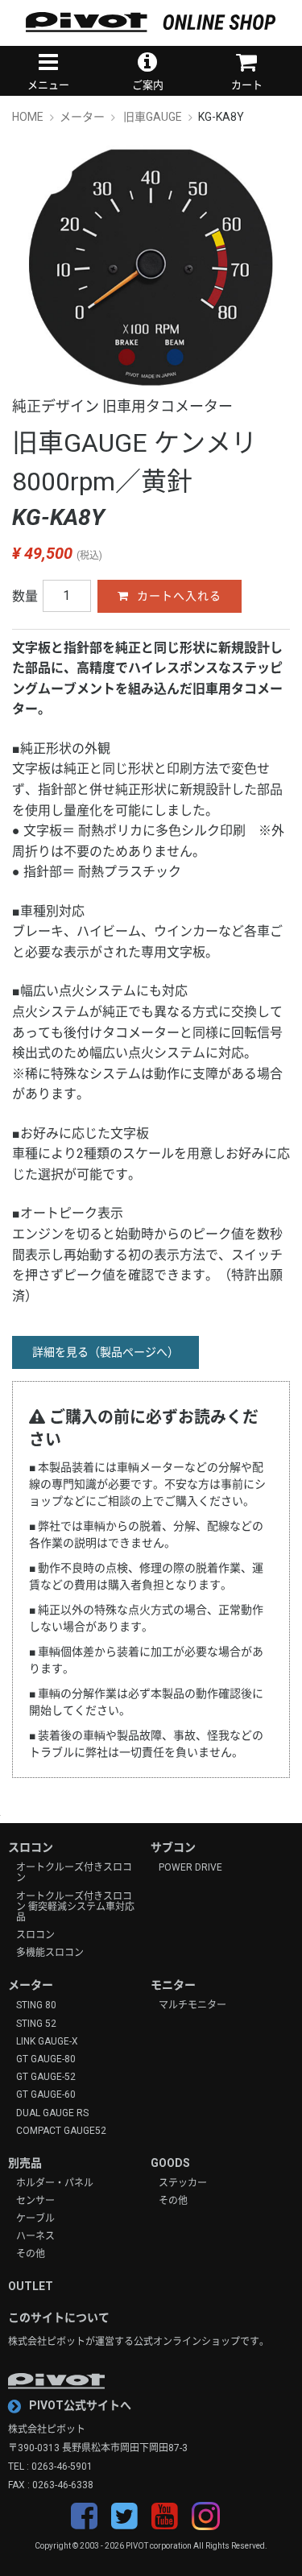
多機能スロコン (50, 1953)
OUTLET (31, 2286)
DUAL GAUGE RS (52, 2113)
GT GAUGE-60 (46, 2095)
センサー (35, 2201)
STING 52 (36, 2024)
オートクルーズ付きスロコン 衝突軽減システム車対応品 (75, 1907)
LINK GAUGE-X (47, 2042)
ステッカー (183, 2183)
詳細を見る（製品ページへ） (105, 1352)
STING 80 (36, 2005)
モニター (173, 1985)
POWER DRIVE (190, 1868)
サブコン (173, 1847)
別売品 (25, 2163)
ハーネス (35, 2237)
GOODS (170, 2163)
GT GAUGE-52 (46, 2077)
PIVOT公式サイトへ (80, 2405)
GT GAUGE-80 (46, 2059)
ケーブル (35, 2219)
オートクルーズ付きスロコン (74, 1873)
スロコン (31, 1847)
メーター (31, 1985)
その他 (31, 2254)
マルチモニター (192, 2005)
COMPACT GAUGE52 (61, 2131)
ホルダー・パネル (55, 2183)
